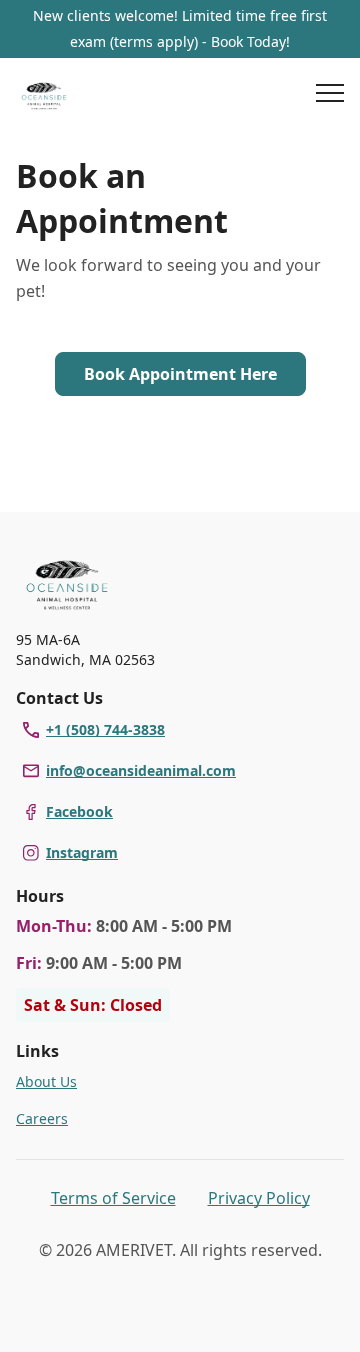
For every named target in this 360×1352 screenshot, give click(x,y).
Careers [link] (42, 1118)
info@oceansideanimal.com (141, 770)
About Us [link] (46, 1081)
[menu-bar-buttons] (330, 96)
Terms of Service (113, 1198)
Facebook (79, 811)
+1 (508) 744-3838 (105, 729)
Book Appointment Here (180, 374)
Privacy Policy (259, 1198)
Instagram (82, 852)
